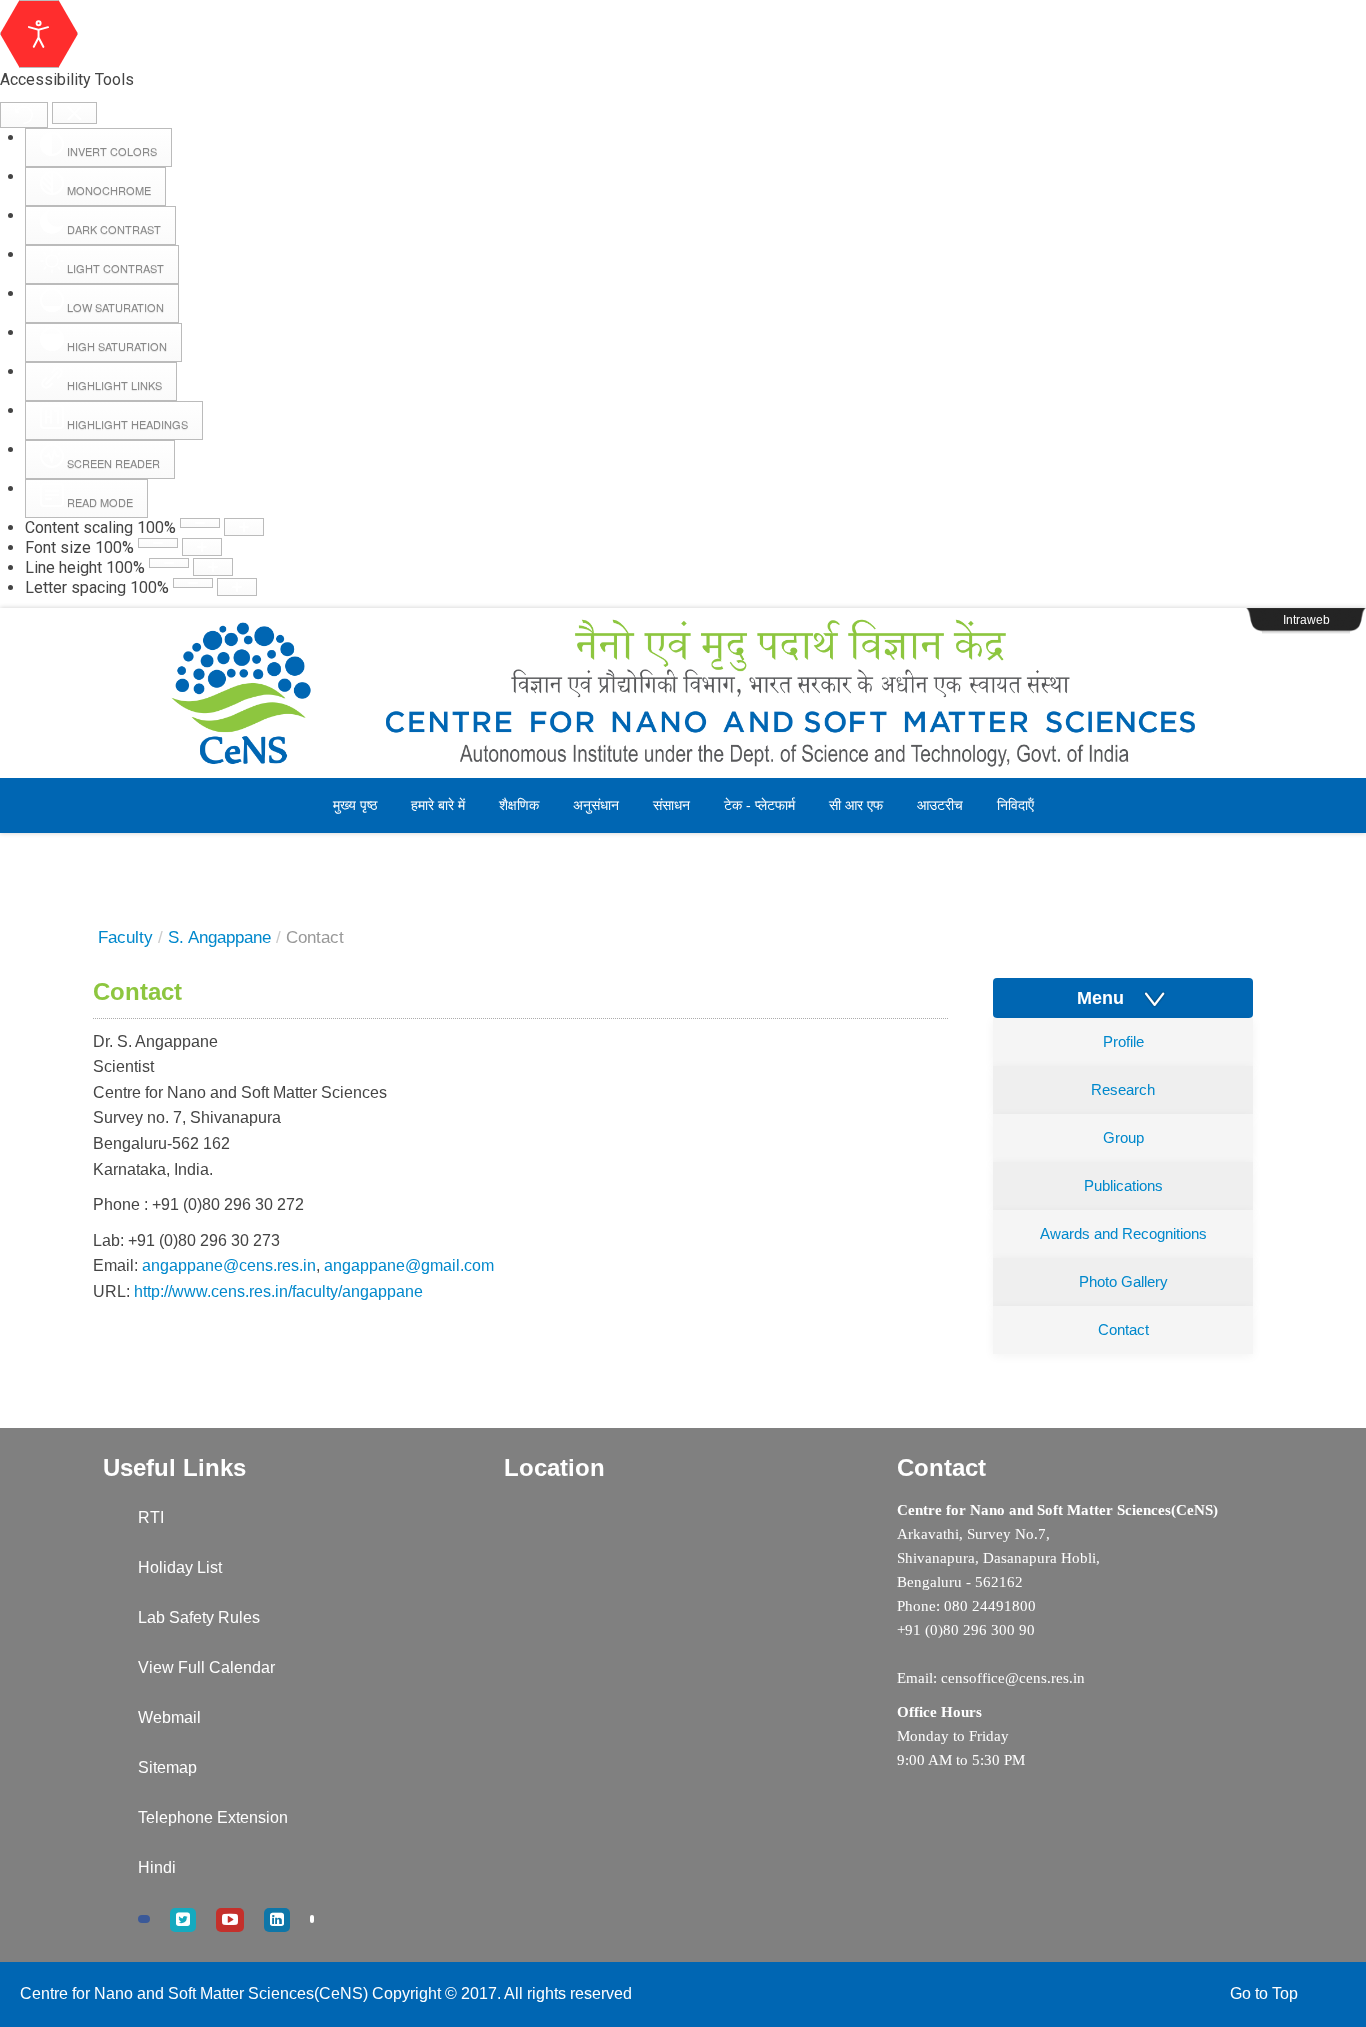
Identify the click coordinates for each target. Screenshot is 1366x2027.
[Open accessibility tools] (39, 34)
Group (1123, 1137)
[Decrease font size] (158, 543)
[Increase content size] (244, 527)
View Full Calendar (206, 1667)
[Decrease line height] (169, 563)
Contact (1123, 1329)
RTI (151, 1517)
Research (1123, 1089)
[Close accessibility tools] (74, 113)
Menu (1108, 998)
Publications (1123, 1185)
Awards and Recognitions (1123, 1233)
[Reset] (24, 115)
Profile (1123, 1041)
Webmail (169, 1717)
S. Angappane (219, 937)
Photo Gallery (1123, 1281)
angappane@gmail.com (409, 1265)
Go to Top (1264, 1993)
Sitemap (167, 1767)
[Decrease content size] (200, 523)
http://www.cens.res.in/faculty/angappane (278, 1291)
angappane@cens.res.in (229, 1265)
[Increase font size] (202, 547)
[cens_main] (683, 693)
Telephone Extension (213, 1817)
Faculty (125, 937)
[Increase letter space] (237, 587)
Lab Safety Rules (199, 1617)
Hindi (157, 1867)
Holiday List (180, 1567)
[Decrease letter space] (193, 583)
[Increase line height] (213, 567)
